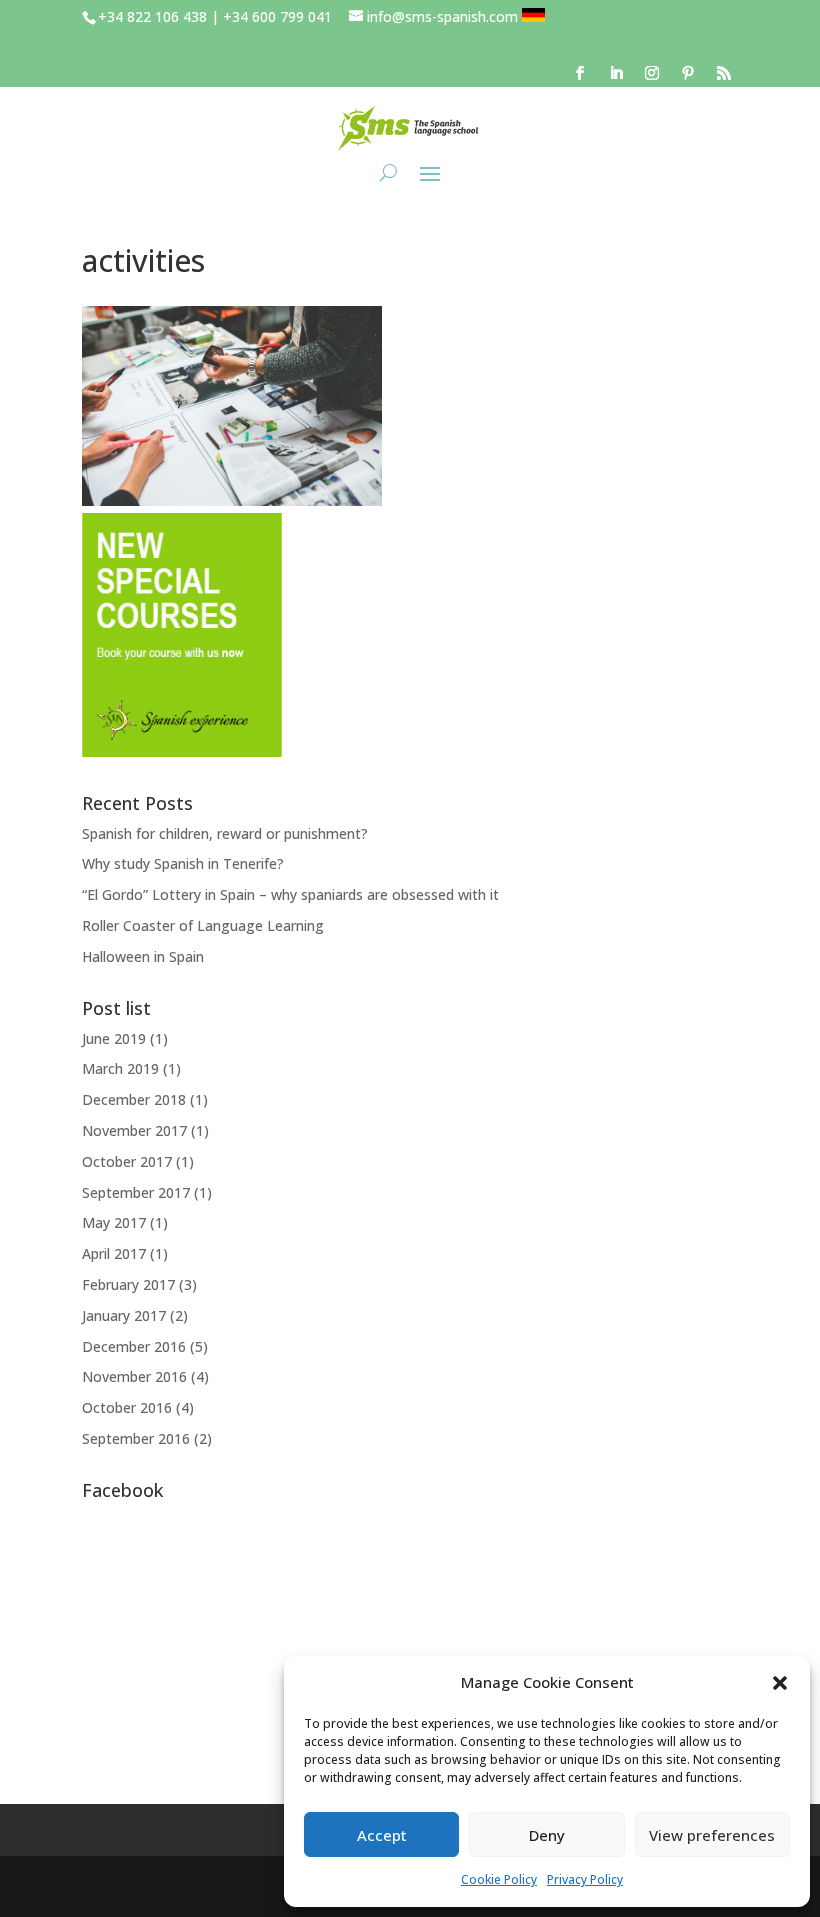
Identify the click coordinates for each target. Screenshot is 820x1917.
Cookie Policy (499, 1879)
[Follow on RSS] (724, 73)
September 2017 (136, 1192)
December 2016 (134, 1346)
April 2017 (114, 1253)
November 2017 (134, 1130)
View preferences (712, 1835)
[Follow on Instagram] (652, 73)
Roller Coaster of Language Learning (203, 925)
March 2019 (120, 1068)
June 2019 (114, 1038)
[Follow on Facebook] (580, 73)
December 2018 (134, 1099)
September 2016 (136, 1438)
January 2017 (124, 1315)
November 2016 (134, 1376)
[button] (780, 1683)
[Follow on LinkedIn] (616, 73)
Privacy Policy (585, 1879)
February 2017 (128, 1284)
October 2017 (127, 1161)
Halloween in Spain (143, 956)
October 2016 (127, 1407)
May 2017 (114, 1222)
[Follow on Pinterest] (688, 73)
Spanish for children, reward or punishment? (225, 833)
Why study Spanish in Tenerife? (183, 863)
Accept (382, 1835)
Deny (547, 1835)
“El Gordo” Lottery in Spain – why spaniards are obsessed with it (290, 894)
